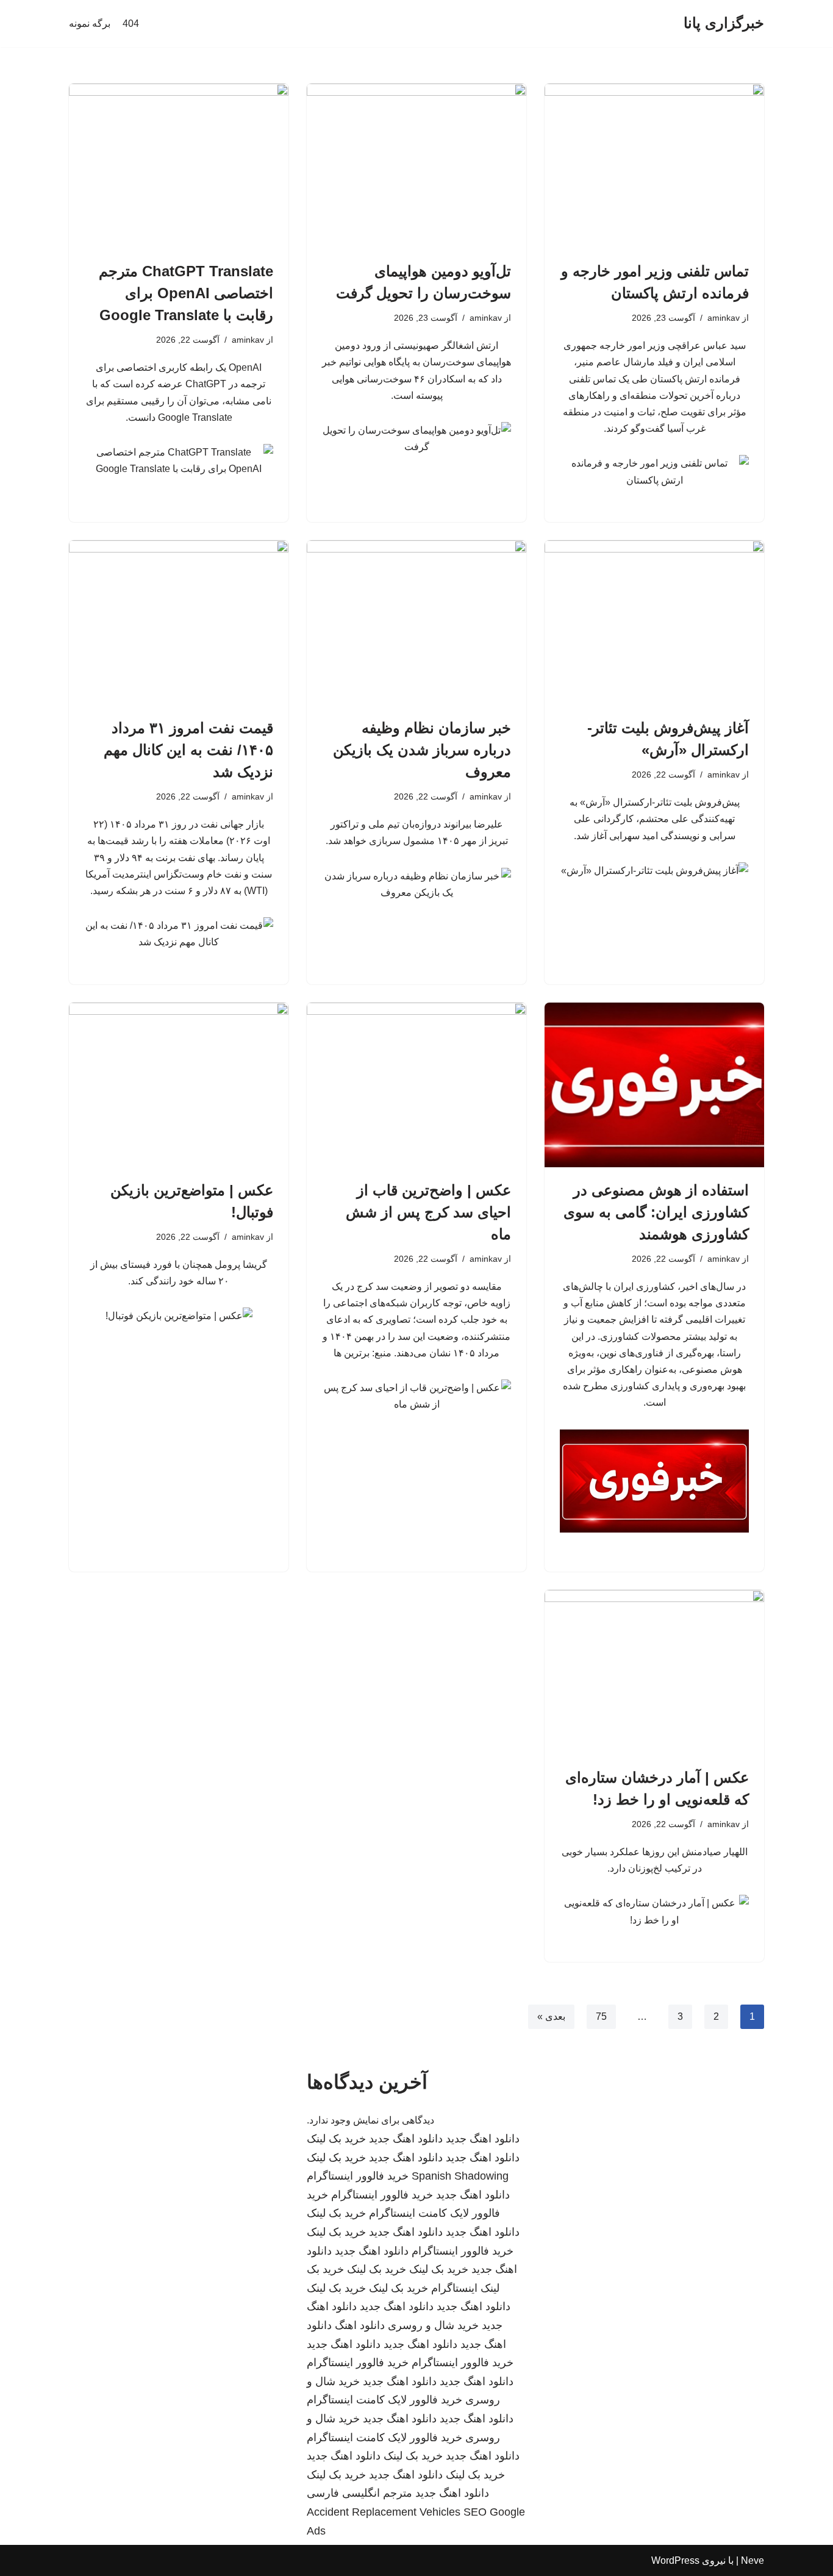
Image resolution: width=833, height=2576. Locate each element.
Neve (753, 2560)
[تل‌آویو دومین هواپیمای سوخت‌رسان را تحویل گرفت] (416, 166)
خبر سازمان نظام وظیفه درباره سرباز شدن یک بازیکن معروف (422, 750)
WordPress (675, 2560)
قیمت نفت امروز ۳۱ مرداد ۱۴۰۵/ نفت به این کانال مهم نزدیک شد (188, 750)
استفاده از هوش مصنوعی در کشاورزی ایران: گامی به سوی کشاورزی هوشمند (656, 1212)
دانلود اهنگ (360, 2325)
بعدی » (551, 2016)
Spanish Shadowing (460, 2176)
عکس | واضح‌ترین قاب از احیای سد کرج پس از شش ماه (428, 1212)
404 (131, 23)
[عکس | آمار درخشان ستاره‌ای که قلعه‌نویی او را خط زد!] (654, 1672)
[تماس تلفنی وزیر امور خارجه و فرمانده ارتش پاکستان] (654, 166)
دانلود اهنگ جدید (483, 2139)
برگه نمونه (90, 23)
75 (601, 2016)
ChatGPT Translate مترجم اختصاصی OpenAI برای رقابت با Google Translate (186, 293)
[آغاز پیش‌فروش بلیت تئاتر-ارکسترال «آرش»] (654, 623)
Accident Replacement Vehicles (384, 2512)
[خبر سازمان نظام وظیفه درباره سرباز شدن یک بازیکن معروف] (416, 623)
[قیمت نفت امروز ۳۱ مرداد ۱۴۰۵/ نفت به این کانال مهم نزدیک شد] (179, 623)
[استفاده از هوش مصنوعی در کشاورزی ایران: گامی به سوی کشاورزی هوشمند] (654, 1085)
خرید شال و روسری (433, 2325)
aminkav (724, 318)
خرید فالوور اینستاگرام (358, 2176)
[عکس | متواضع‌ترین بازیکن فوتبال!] (179, 1085)
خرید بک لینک (336, 2139)
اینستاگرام (454, 2288)
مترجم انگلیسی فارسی (359, 2493)
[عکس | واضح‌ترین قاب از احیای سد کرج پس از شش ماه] (416, 1085)
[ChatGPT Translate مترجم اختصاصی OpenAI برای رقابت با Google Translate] (179, 166)
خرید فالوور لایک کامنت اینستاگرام (384, 2400)
